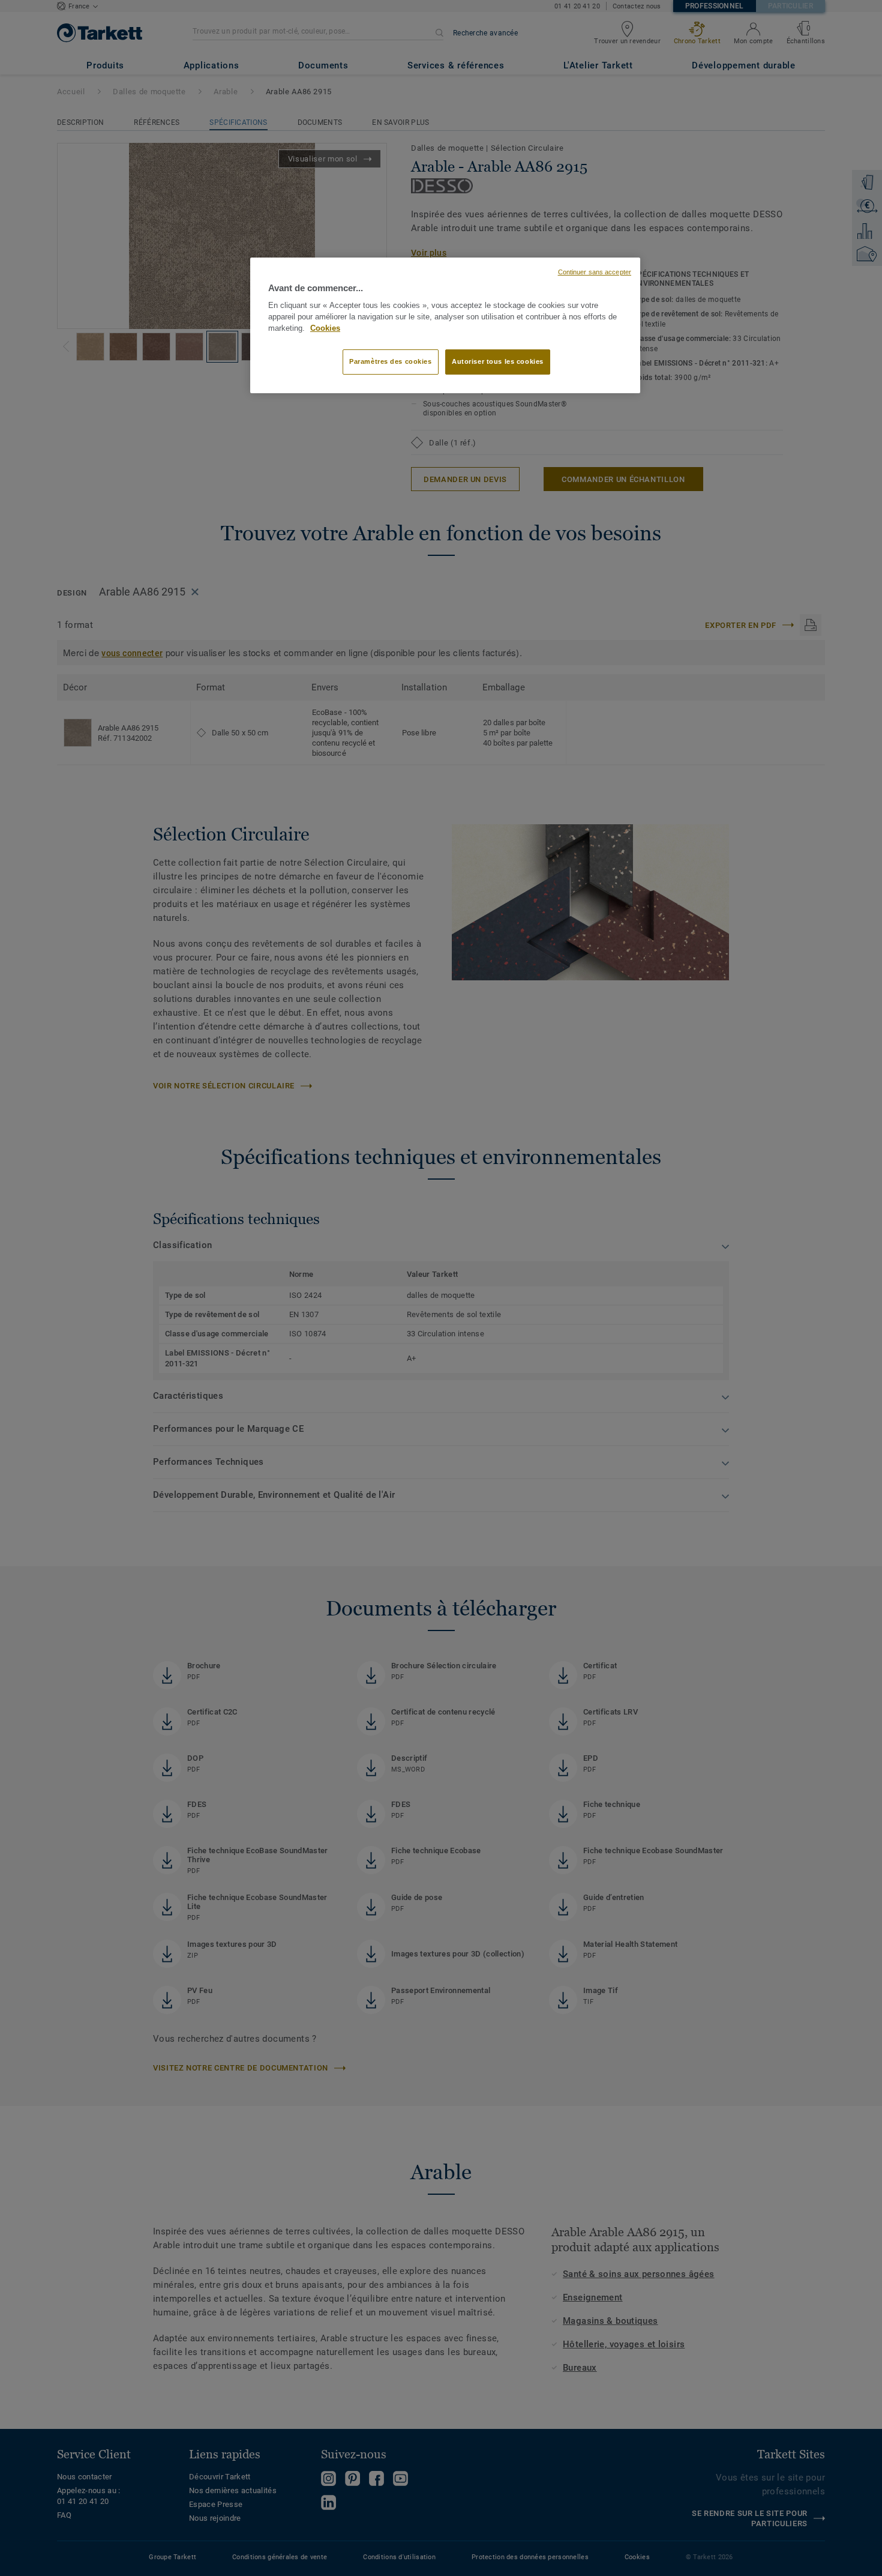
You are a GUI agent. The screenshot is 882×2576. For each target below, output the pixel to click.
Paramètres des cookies (391, 361)
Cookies (325, 328)
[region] (445, 325)
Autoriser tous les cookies (498, 361)
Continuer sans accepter (595, 272)
